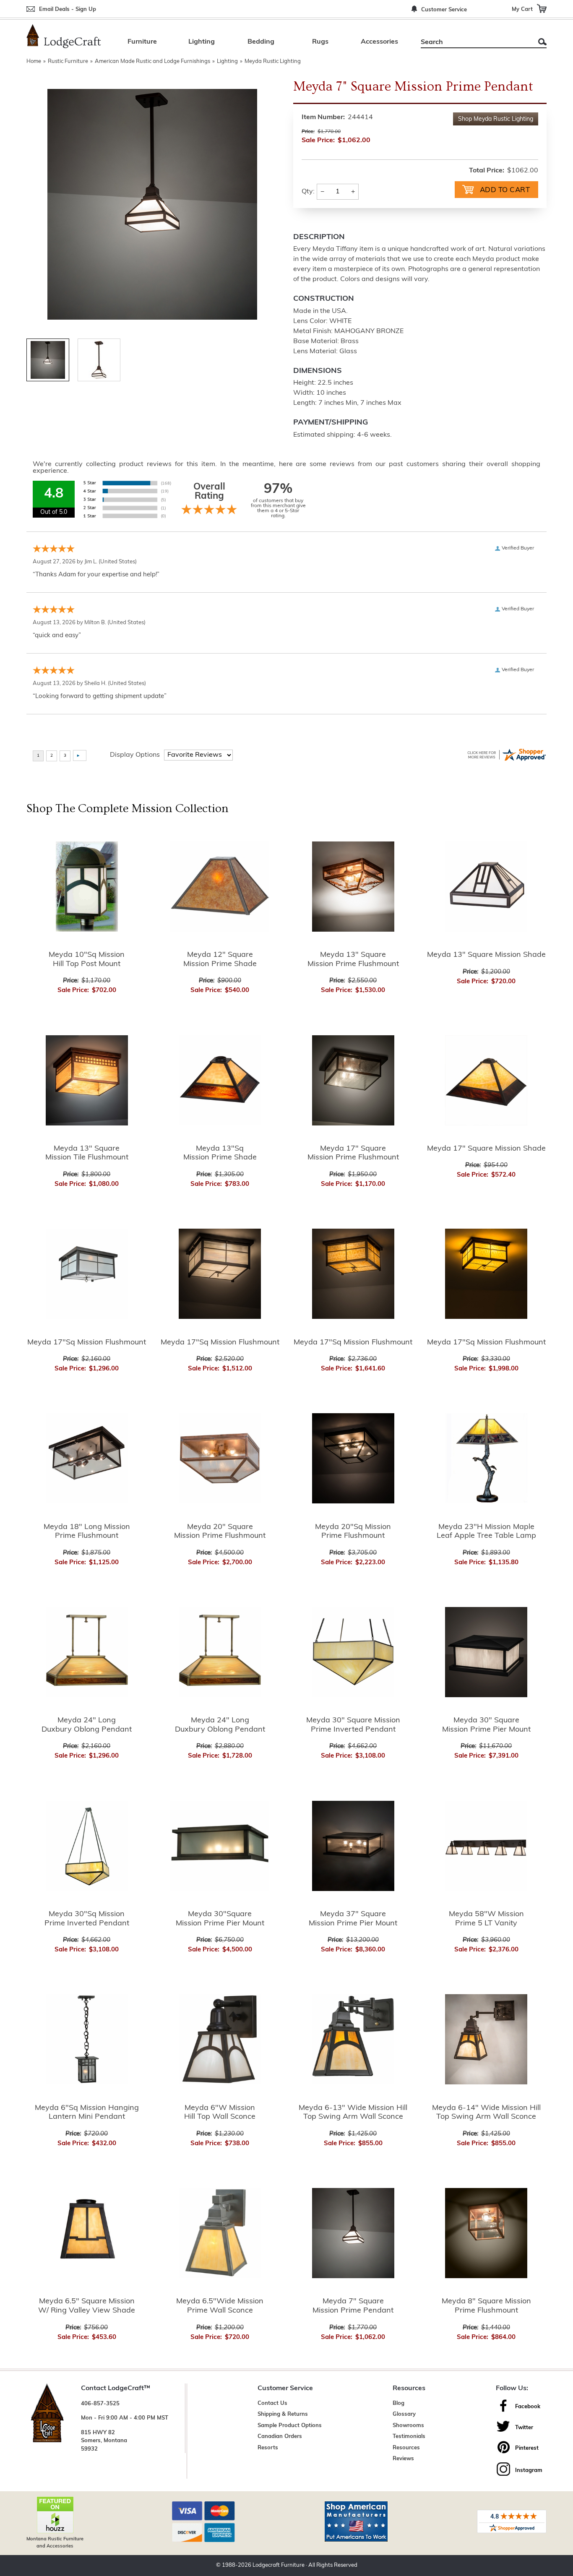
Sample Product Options (290, 2426)
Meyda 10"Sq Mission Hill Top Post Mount (87, 960)
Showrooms (408, 2426)
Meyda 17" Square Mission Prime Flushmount (353, 1154)
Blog (398, 2403)
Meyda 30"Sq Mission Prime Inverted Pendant (87, 1919)
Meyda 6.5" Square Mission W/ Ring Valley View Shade (87, 2306)
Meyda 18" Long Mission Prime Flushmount (87, 1532)
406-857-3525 (100, 2404)
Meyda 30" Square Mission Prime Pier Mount (486, 1725)
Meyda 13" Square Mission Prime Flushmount (353, 960)
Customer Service (444, 10)
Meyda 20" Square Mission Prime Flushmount (220, 1532)
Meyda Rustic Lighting (273, 61)
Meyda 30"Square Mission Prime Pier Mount (220, 1919)
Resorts (268, 2448)
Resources (406, 2448)
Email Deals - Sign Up (68, 9)
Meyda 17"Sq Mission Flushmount (87, 1343)
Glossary (404, 2414)
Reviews (403, 2459)
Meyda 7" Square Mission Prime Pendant (353, 2306)
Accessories (379, 42)
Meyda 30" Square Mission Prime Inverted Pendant (353, 1725)
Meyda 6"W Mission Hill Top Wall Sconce (220, 2113)
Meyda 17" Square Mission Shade (486, 1149)
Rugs (320, 42)
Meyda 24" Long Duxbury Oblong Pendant (87, 1725)
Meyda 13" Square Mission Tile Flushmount (87, 1154)
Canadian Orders (280, 2437)
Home (34, 61)
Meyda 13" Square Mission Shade (486, 955)
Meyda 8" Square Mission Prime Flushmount (486, 2306)
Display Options (135, 755)
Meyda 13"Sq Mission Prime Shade (220, 1154)
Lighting (202, 42)
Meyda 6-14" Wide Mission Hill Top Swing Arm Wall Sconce (486, 2113)
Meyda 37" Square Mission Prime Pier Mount (353, 1919)
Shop (496, 119)
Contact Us (272, 2403)
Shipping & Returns (283, 2414)
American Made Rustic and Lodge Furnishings (152, 61)
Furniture (142, 42)
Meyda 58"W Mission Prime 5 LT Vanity (486, 1919)
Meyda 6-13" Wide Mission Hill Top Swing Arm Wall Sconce (353, 2113)
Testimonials (409, 2437)
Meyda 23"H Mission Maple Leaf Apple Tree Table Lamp (486, 1532)
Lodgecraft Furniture (279, 2565)
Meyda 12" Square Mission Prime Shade (220, 960)
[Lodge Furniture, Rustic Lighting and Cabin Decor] (64, 36)
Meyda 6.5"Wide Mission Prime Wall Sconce (220, 2306)
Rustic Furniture (68, 61)
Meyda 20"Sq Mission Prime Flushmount (353, 1532)
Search (542, 42)
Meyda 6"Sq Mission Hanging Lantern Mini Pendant (87, 2113)
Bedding (261, 42)
